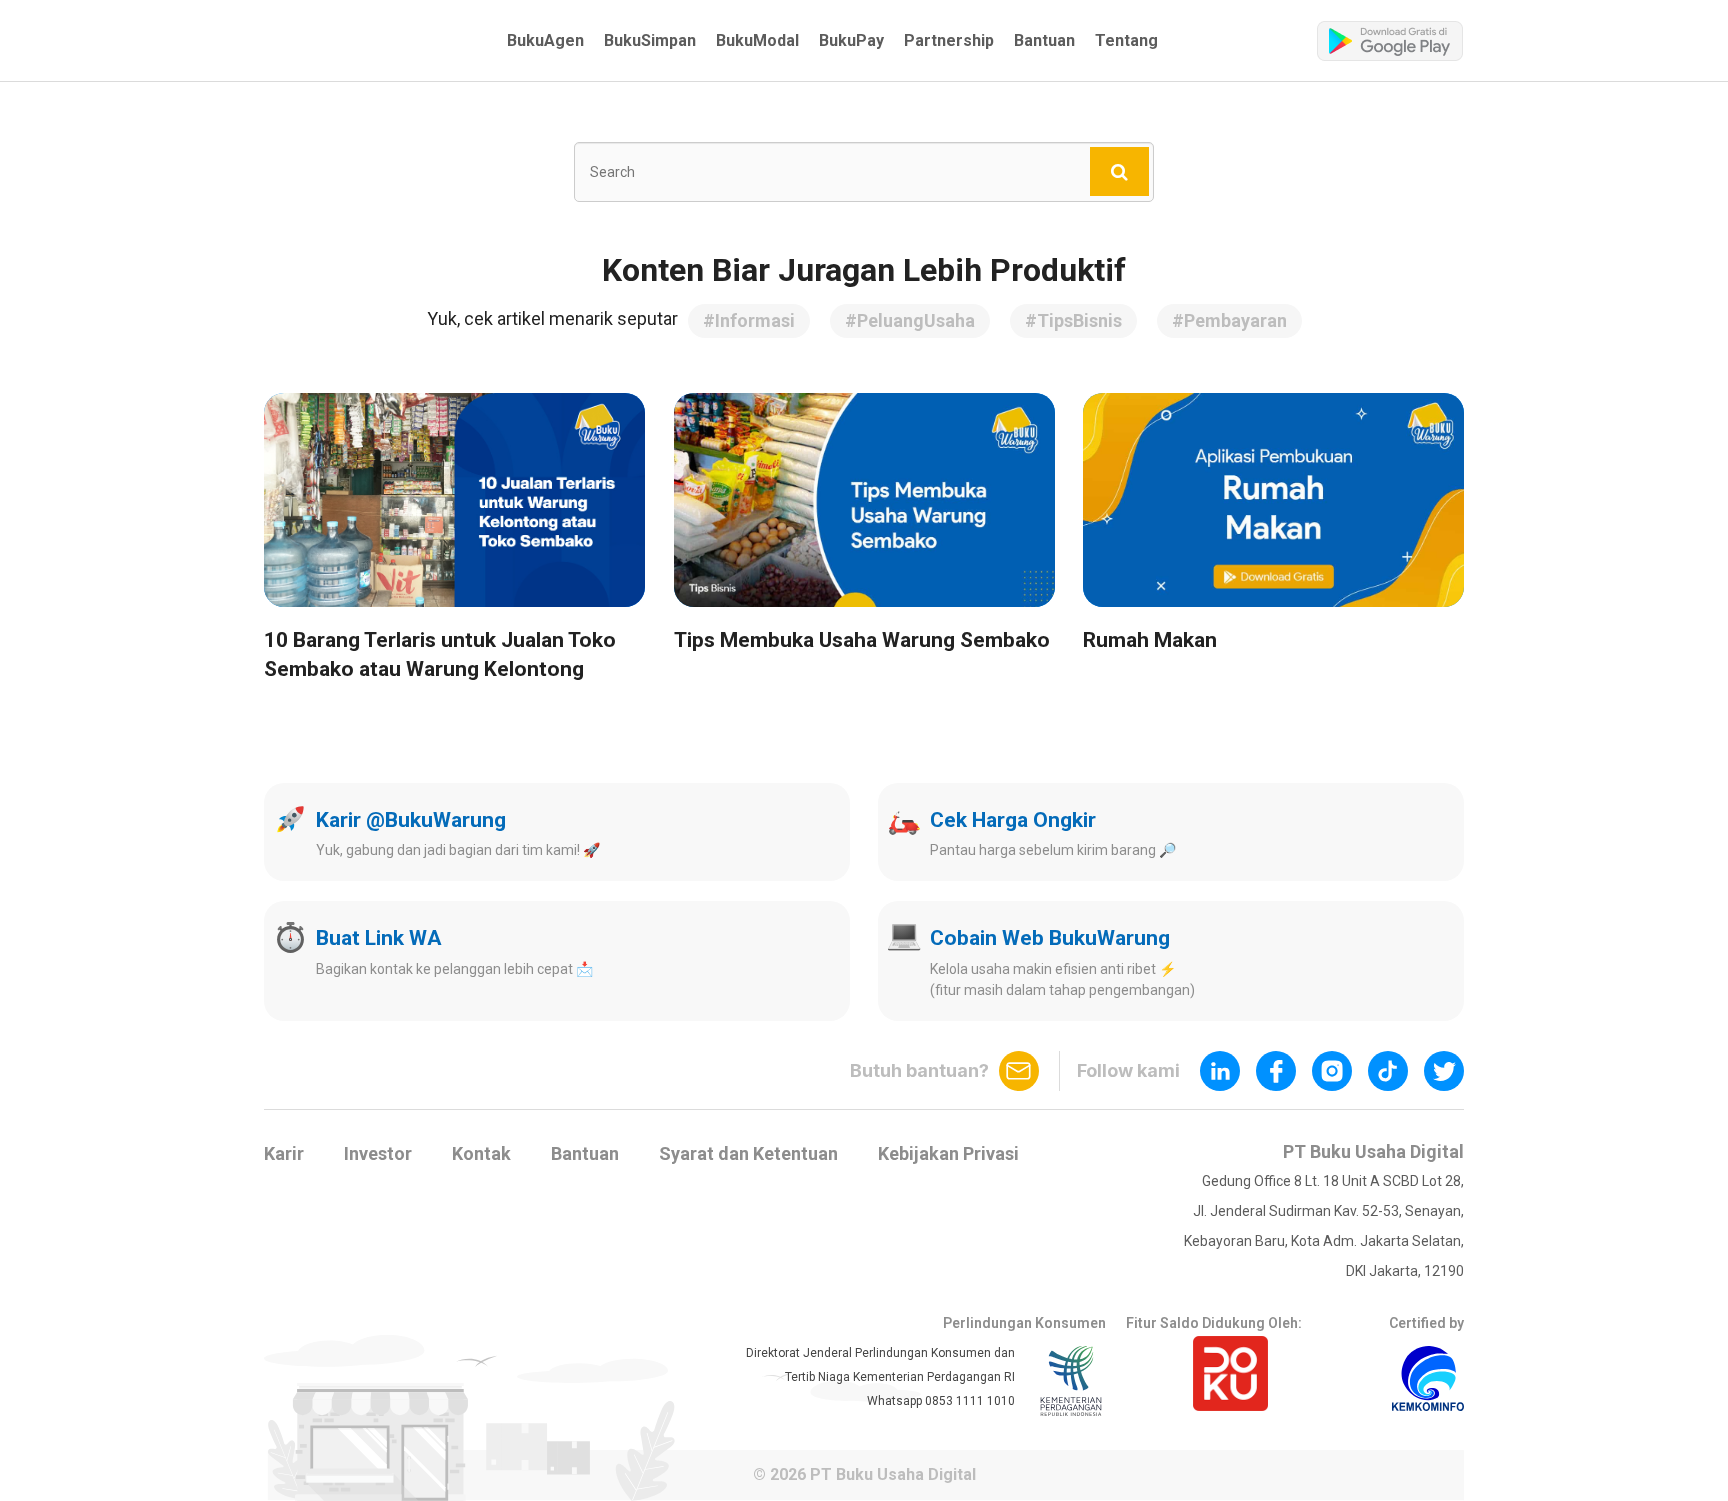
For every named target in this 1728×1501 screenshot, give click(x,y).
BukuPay (851, 40)
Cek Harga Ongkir (1013, 820)
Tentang (1126, 40)
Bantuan (1044, 40)
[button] (365, 40)
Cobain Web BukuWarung (1050, 938)
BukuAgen (545, 40)
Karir (284, 1153)
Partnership (949, 40)
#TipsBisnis (1073, 320)
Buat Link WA (379, 938)
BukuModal (757, 40)
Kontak (481, 1153)
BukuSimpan (650, 40)
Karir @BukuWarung (411, 820)
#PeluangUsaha (910, 320)
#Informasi (749, 320)
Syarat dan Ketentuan (748, 1153)
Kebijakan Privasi (948, 1153)
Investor (378, 1153)
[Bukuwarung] (365, 40)
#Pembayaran (1229, 320)
